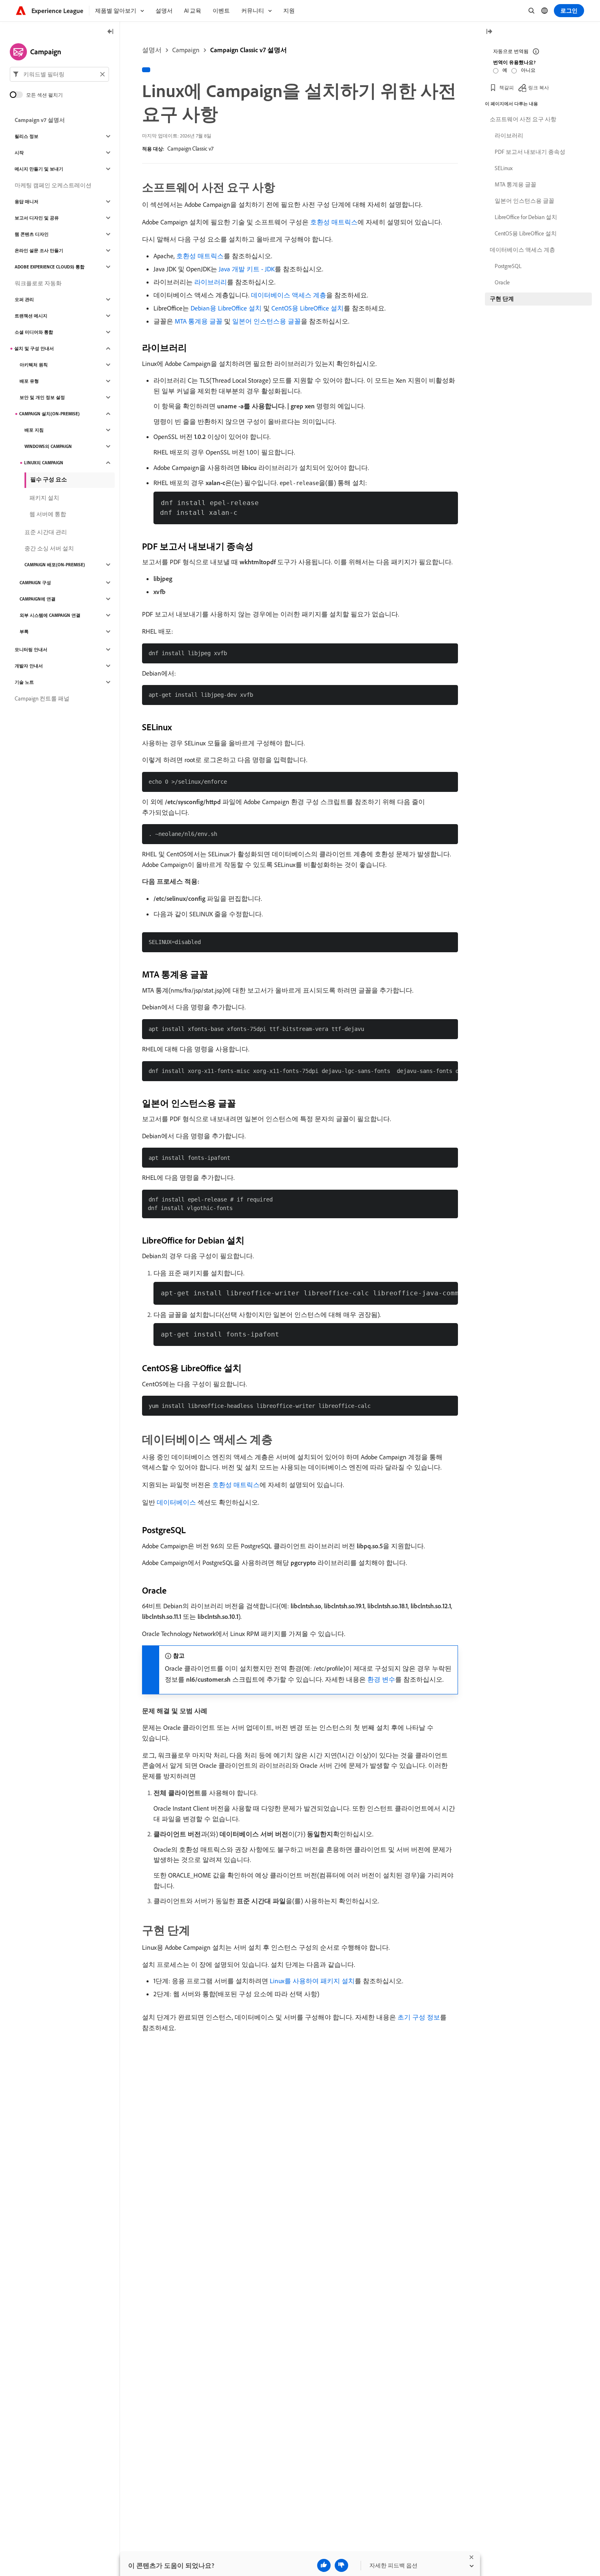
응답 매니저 (27, 202)
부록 (24, 632)
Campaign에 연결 (38, 599)
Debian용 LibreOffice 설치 (226, 308)
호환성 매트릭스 (334, 222)
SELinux (504, 168)
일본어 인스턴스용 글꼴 (267, 321)
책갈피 (507, 88)
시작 (19, 153)
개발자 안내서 (29, 666)
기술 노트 (24, 682)
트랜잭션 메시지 (31, 316)
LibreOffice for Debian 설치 (526, 217)
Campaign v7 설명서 (40, 120)
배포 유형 (29, 381)
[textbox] (59, 74)
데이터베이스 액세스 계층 (289, 295)
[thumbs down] (341, 2565)
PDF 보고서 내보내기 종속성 (530, 152)
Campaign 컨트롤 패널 (42, 698)
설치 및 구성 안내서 (34, 348)
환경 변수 (381, 1679)
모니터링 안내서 (31, 650)
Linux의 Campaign (44, 463)
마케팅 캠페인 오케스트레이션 (53, 185)
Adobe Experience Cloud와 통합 (50, 267)
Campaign (186, 50)
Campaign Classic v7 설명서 (249, 50)
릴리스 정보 (27, 136)
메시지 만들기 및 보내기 (39, 169)
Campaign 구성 (35, 583)
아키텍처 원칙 (34, 365)
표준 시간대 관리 (46, 532)
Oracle (502, 282)
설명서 (152, 50)
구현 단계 (502, 299)
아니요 (528, 70)
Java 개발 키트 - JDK (247, 269)
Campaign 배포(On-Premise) (55, 565)
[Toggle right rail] (489, 32)
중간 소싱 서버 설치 (49, 548)
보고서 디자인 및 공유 (37, 218)
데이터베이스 (176, 1502)
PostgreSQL (508, 266)
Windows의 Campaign (48, 446)
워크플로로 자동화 (38, 283)
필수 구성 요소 (49, 479)
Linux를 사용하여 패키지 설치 (312, 1981)
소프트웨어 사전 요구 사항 (523, 119)
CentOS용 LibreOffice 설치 (308, 308)
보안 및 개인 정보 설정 (42, 397)
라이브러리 (211, 282)
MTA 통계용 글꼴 (199, 321)
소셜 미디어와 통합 (34, 332)
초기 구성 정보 (419, 2017)
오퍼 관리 (24, 299)
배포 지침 (34, 430)
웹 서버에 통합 (48, 514)
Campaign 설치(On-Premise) (49, 414)
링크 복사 (539, 88)
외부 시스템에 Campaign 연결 (50, 615)
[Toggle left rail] (111, 32)
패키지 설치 (44, 498)
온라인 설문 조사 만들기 (39, 251)
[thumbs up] (324, 2565)
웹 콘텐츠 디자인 (32, 234)
